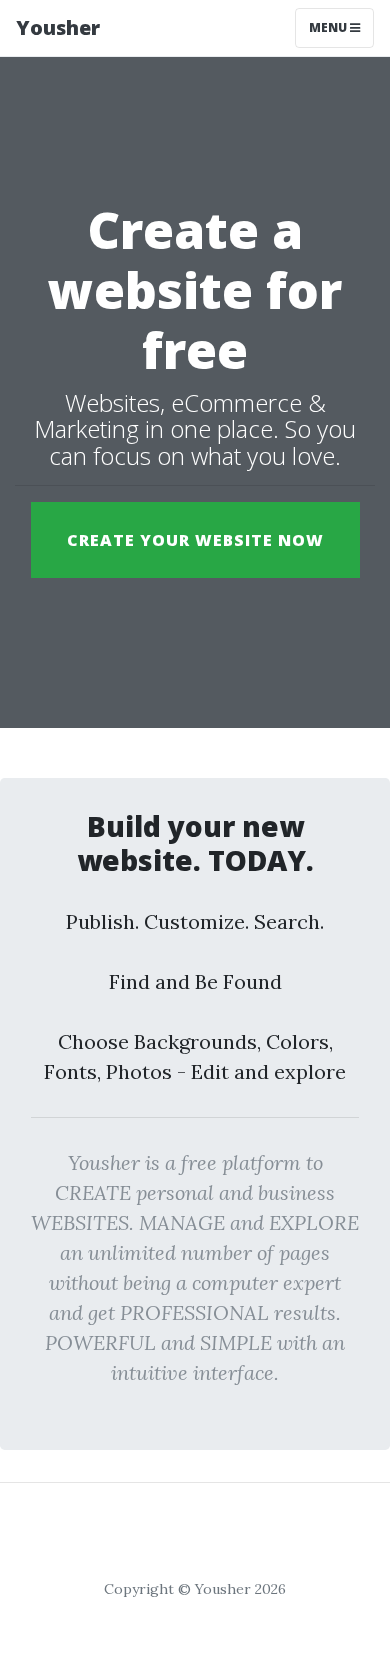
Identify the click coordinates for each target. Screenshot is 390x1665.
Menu (329, 27)
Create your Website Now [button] (195, 540)
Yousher (58, 27)
